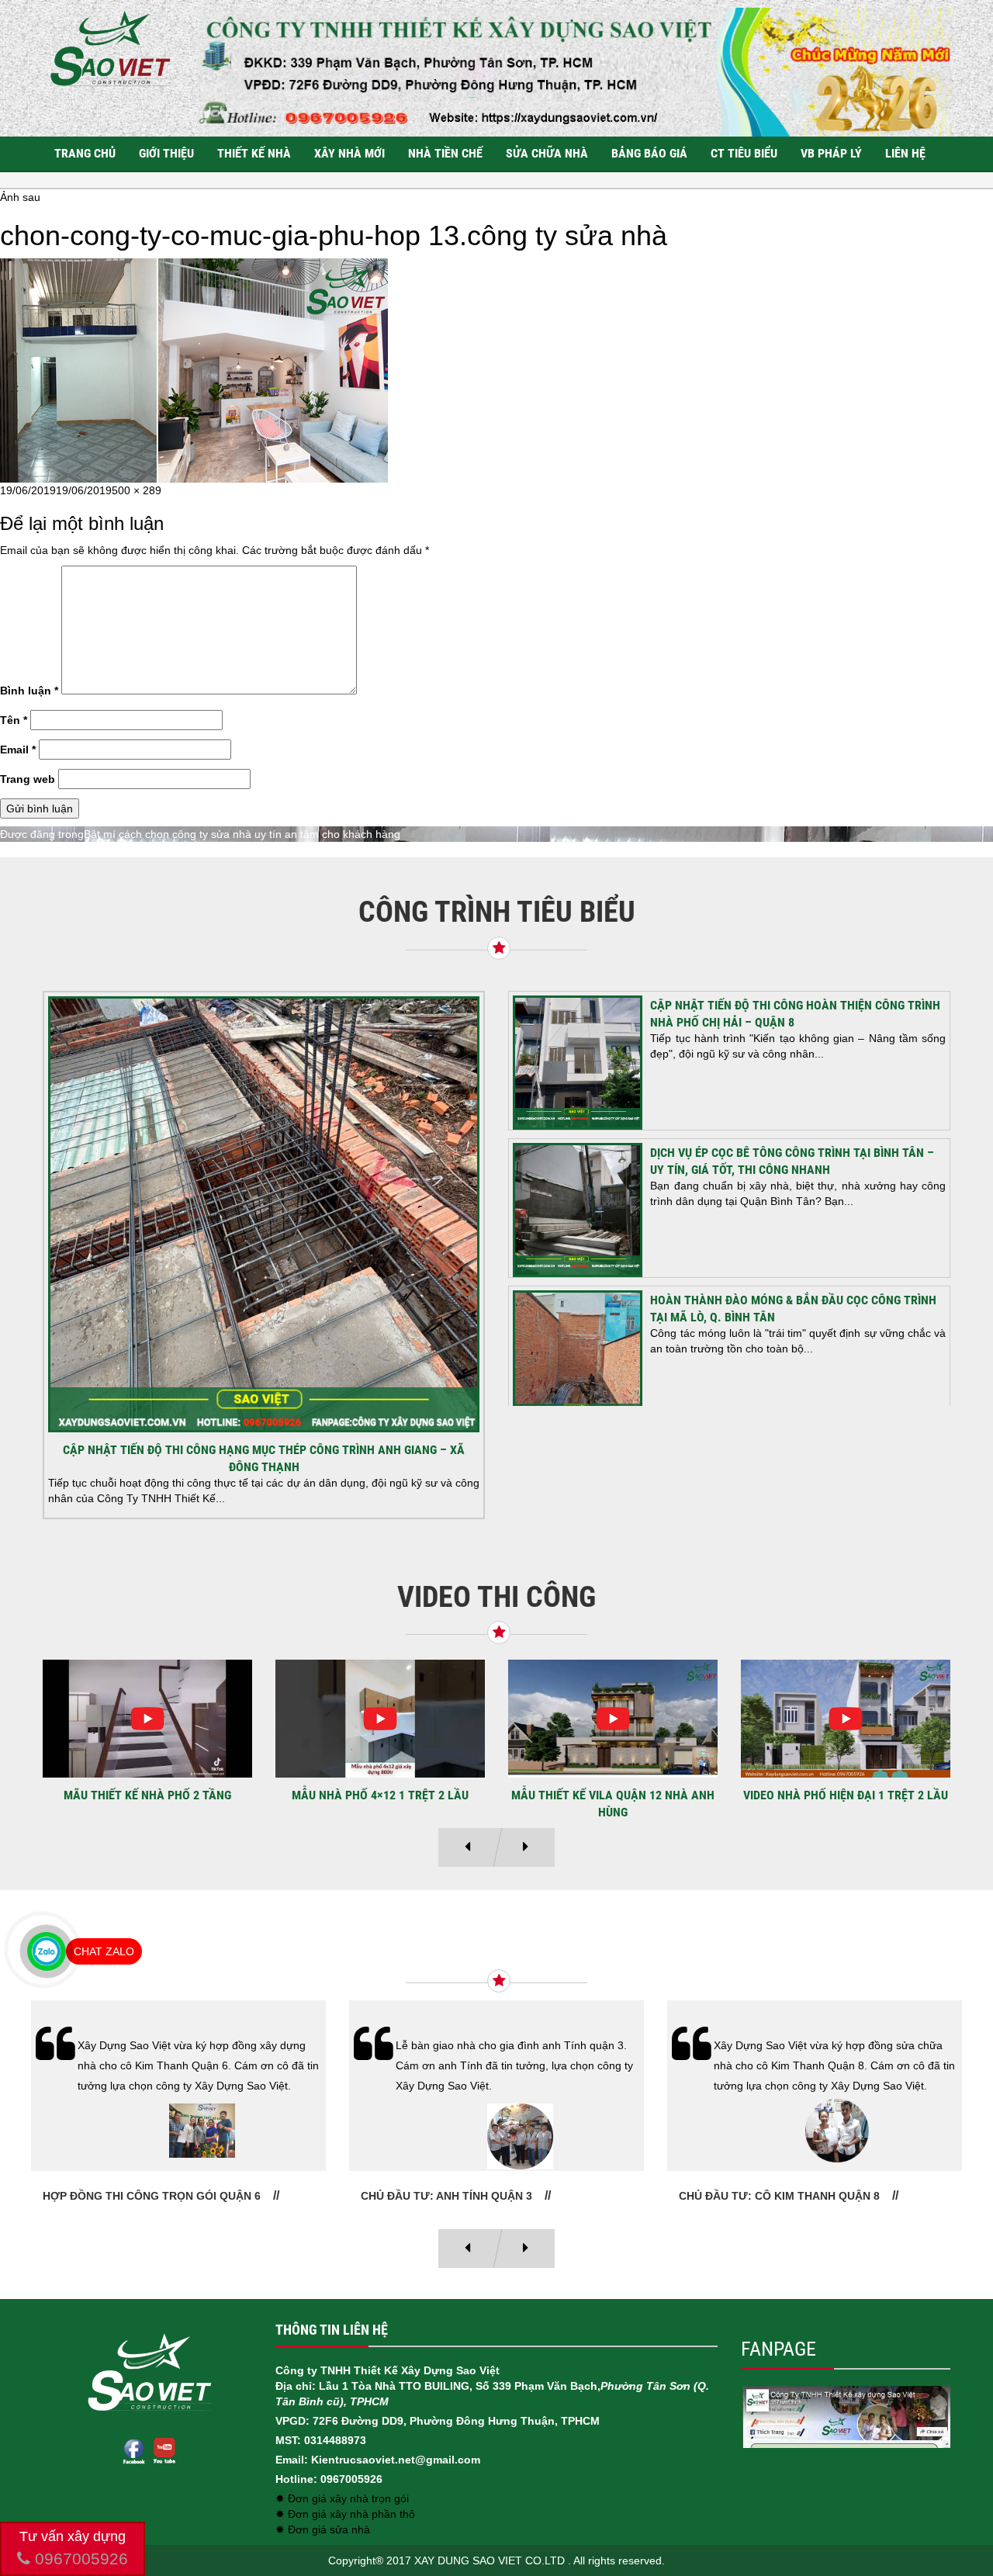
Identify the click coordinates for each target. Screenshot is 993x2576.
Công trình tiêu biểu (497, 912)
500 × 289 (137, 490)
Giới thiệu (166, 153)
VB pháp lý (831, 153)
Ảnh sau (20, 197)
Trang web (28, 779)
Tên (14, 720)
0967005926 (79, 2559)
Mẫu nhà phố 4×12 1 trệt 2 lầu (147, 1795)
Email (18, 750)
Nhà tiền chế (445, 153)
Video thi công (496, 1597)
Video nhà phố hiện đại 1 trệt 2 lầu (613, 1795)
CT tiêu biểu (744, 153)
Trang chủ (85, 153)
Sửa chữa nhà (547, 153)
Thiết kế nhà (254, 153)
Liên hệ (905, 153)
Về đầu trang (954, 2510)
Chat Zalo (104, 1951)
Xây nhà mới (349, 153)
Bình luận (29, 691)
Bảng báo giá (649, 153)
